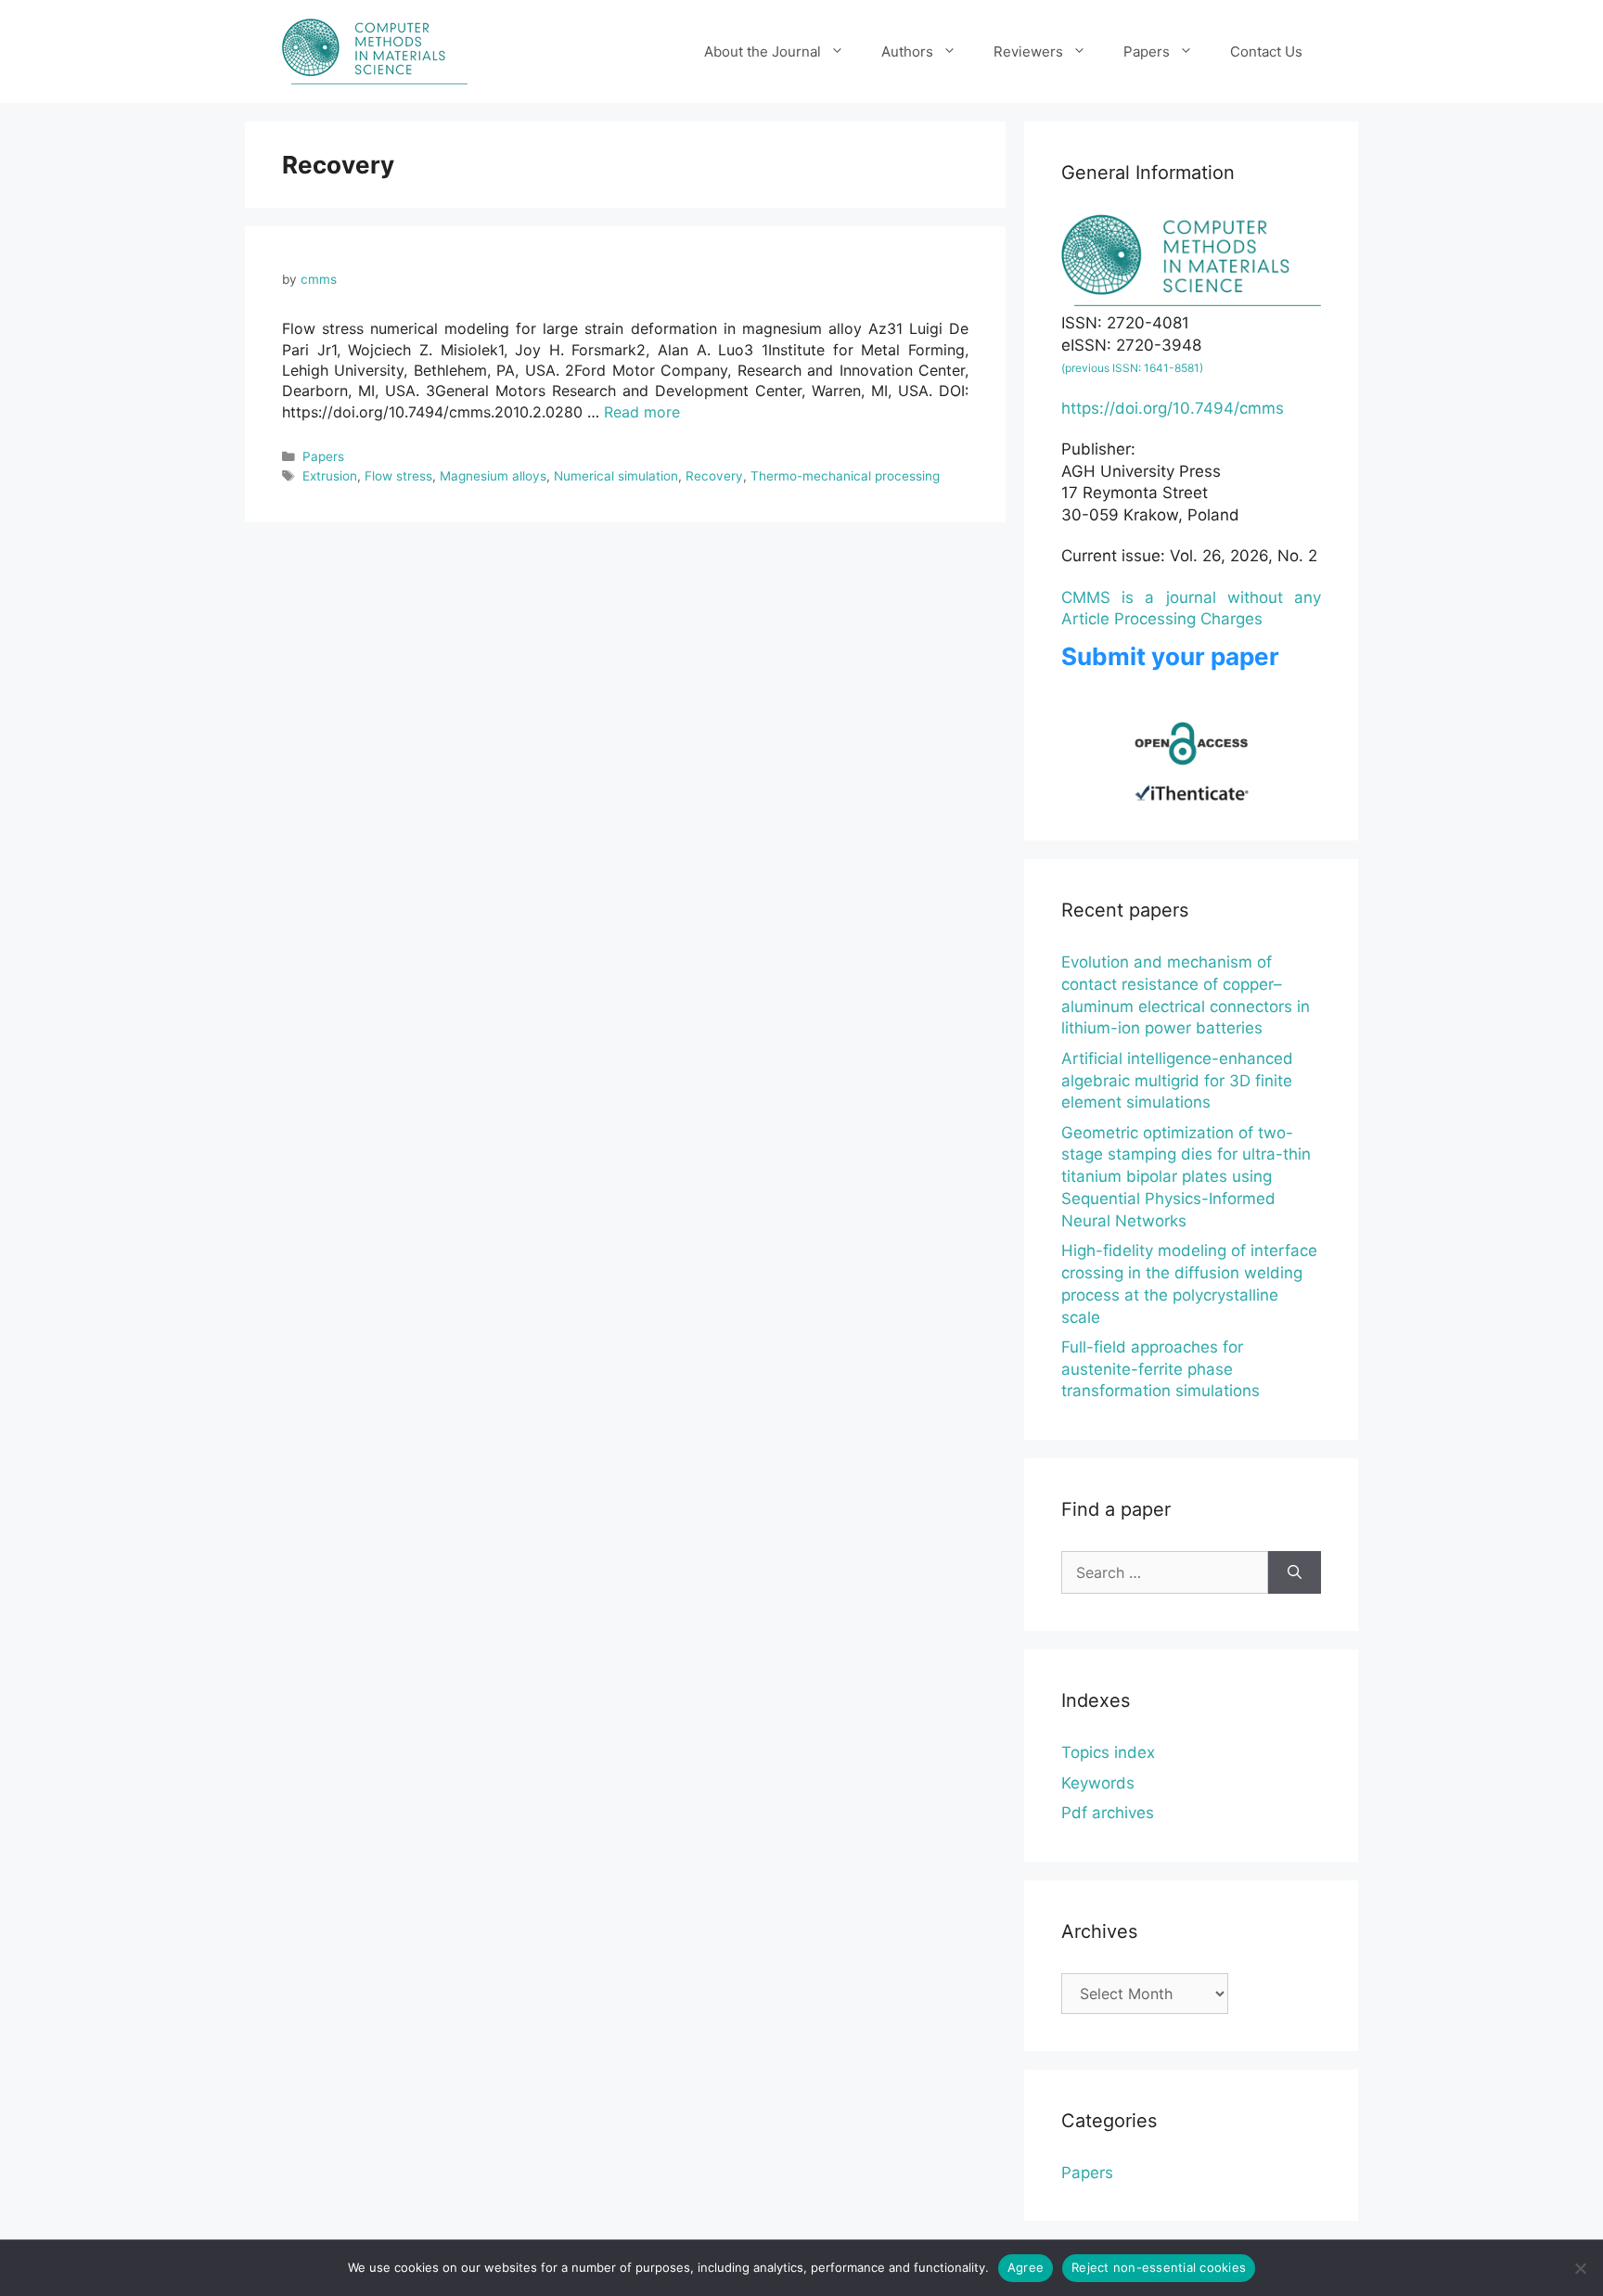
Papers (1147, 51)
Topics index (1108, 1752)
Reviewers (1028, 51)
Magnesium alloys (493, 476)
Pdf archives (1108, 1813)
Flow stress (398, 476)
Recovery (714, 476)
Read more (642, 412)
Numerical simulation (616, 476)
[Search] (1295, 1572)
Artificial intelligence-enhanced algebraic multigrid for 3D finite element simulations (1177, 1081)
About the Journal (763, 51)
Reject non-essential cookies (1159, 2267)
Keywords (1098, 1783)
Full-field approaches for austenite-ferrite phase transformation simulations (1161, 1369)
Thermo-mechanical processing (845, 476)
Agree (1026, 2267)
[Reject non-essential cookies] (1580, 2268)
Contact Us (1266, 51)
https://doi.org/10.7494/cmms (1173, 408)
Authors (907, 51)
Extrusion (330, 476)
